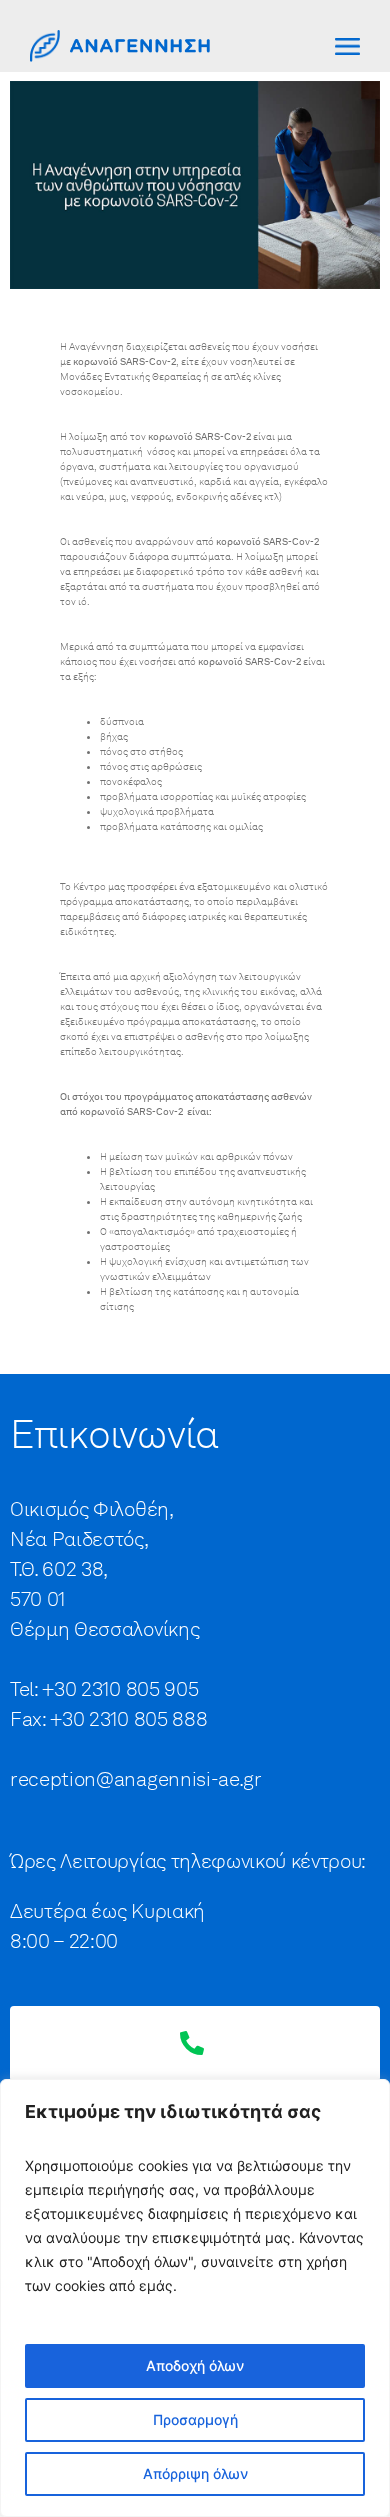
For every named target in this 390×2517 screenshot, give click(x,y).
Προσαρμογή (195, 2419)
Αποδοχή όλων (195, 2365)
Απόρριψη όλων (195, 2473)
